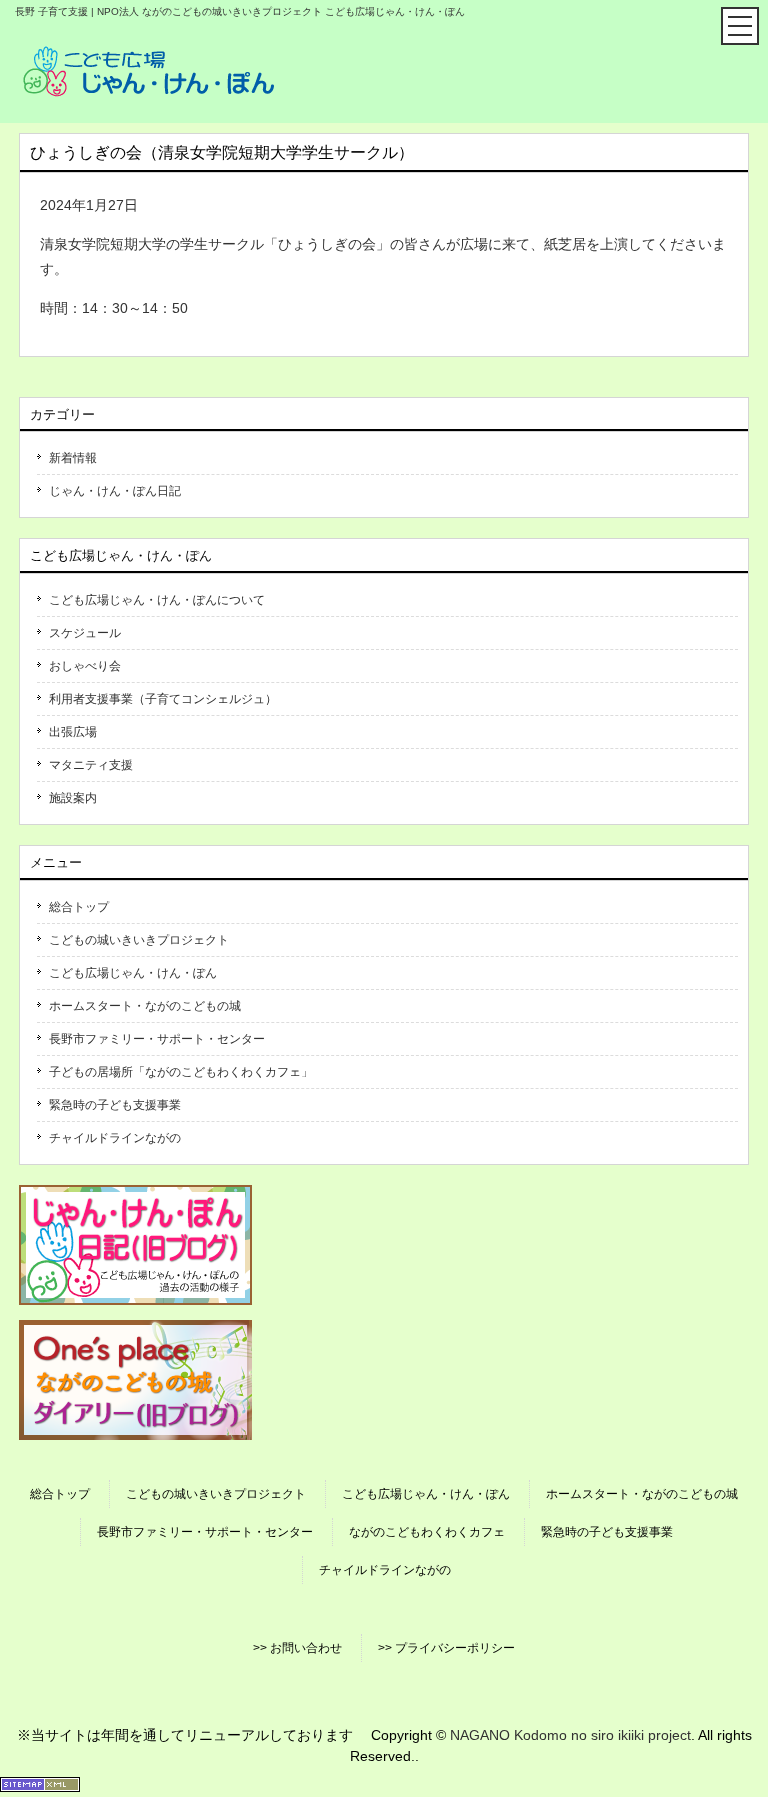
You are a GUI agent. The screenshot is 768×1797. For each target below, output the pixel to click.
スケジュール (85, 633)
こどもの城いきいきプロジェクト (139, 940)
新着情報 (73, 458)
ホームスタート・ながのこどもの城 (145, 1006)
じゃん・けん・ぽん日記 (115, 491)
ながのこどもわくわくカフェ (427, 1532)
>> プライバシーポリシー (446, 1648)
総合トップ (79, 907)
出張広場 (73, 732)
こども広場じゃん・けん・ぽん (133, 973)
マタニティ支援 (91, 765)
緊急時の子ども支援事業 (115, 1105)
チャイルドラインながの (115, 1138)
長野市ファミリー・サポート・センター (157, 1039)
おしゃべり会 (85, 666)
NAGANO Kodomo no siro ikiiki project (570, 1735)
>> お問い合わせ (297, 1648)
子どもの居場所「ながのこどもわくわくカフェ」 (181, 1072)
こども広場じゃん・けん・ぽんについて (157, 600)
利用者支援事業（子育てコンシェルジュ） (163, 699)
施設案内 (73, 798)
